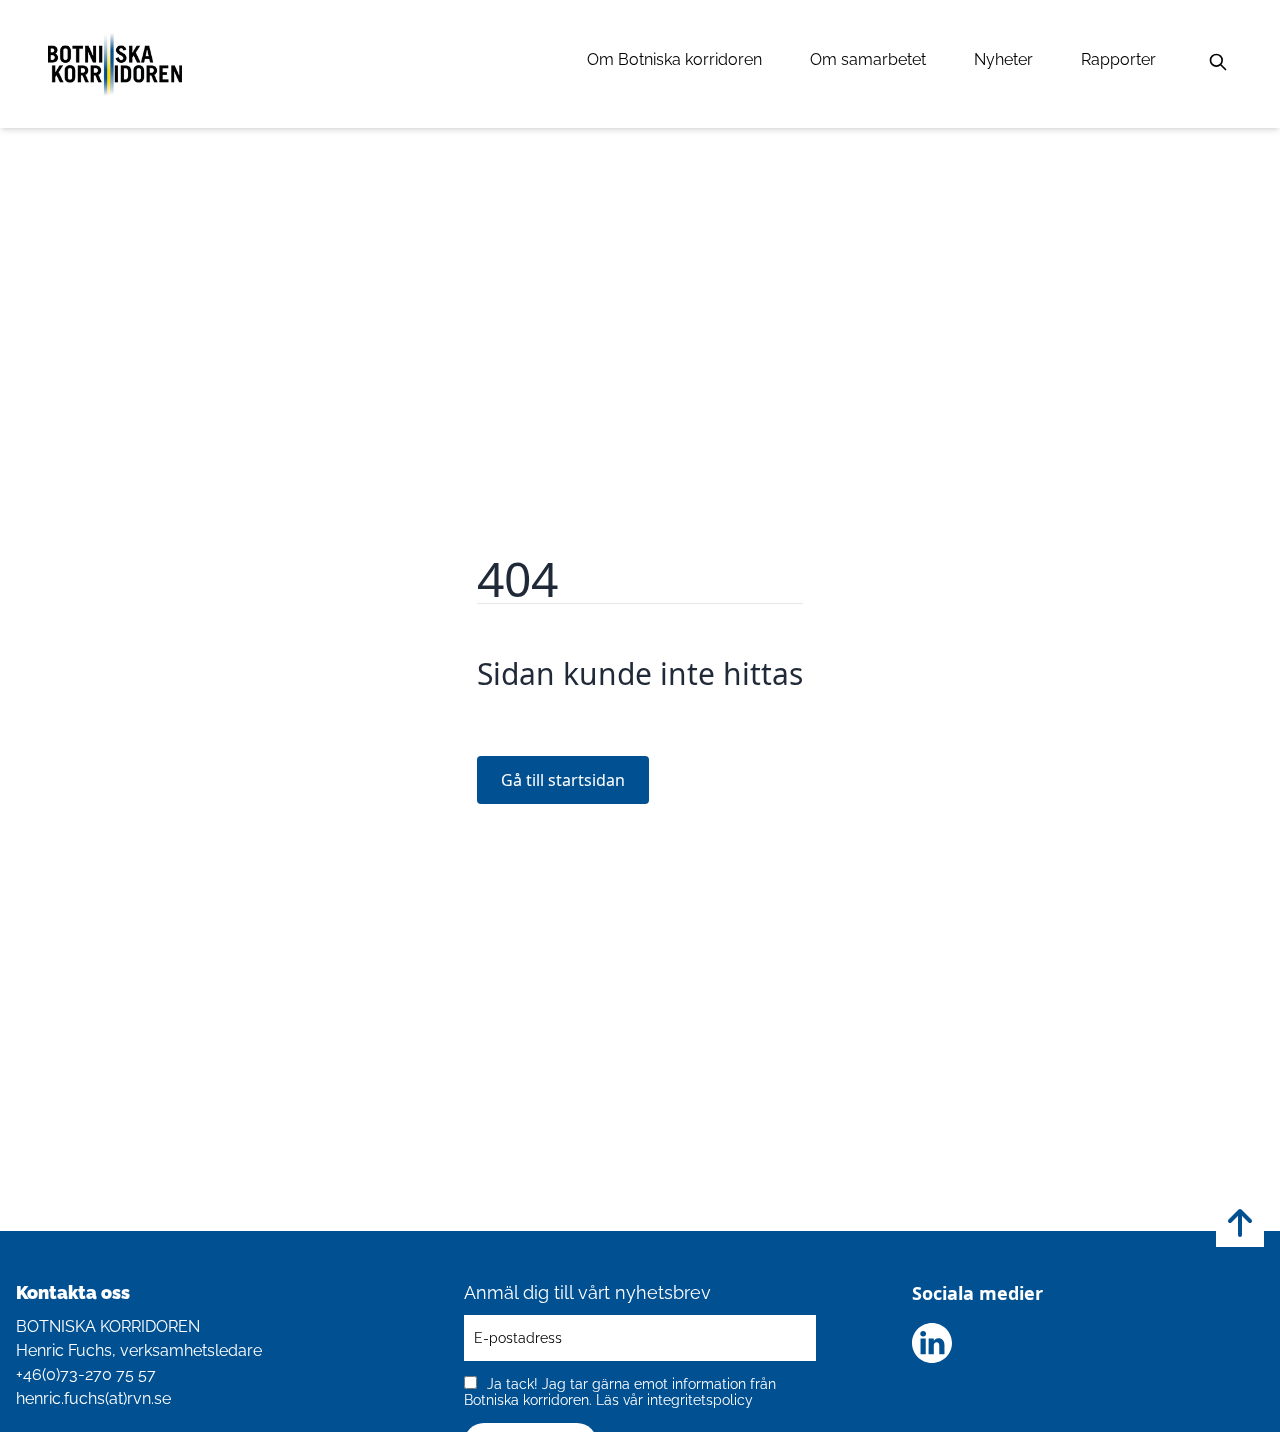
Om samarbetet (868, 59)
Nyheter (1003, 59)
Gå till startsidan (563, 780)
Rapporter (1118, 59)
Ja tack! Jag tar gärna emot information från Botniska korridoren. (620, 1392)
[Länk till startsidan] (115, 64)
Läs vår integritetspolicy (674, 1400)
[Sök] (1218, 62)
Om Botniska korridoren (674, 59)
